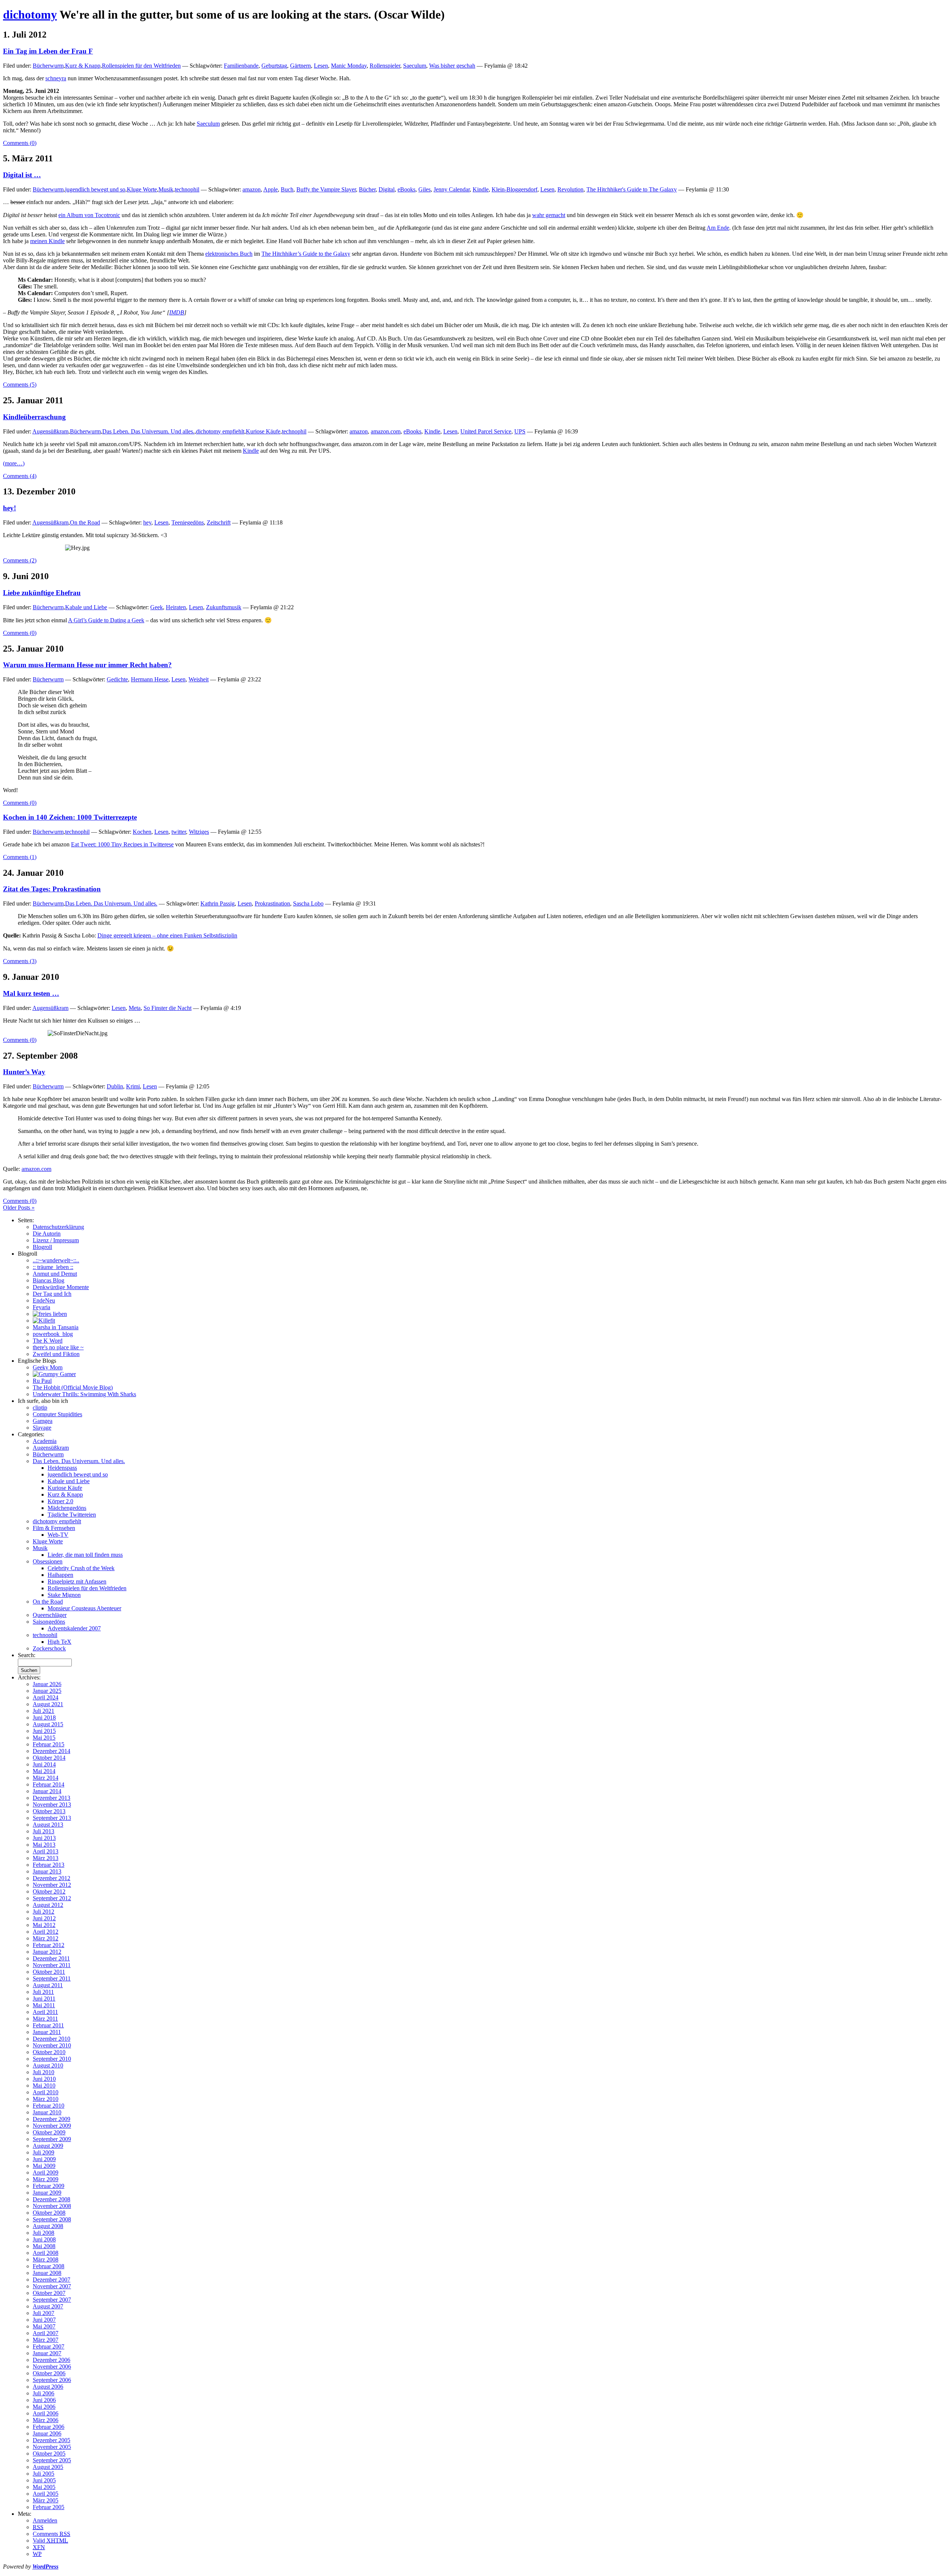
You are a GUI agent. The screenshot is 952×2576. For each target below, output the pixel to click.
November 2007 (52, 2286)
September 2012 (52, 1898)
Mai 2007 (44, 2326)
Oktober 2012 (49, 1891)
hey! (9, 508)
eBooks (406, 189)
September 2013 (52, 1818)
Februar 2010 (49, 2106)
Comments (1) (20, 857)
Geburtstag (274, 66)
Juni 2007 (44, 2320)
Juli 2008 (44, 2233)
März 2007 (46, 2340)
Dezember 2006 (52, 2360)
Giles (424, 189)
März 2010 (46, 2099)
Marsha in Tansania (56, 1327)
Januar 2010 (47, 2112)
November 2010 (52, 2045)
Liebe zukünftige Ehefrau (42, 593)
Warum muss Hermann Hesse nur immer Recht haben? (87, 665)
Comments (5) (20, 385)
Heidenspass (62, 1468)
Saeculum (415, 66)
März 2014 (46, 1778)
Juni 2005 (44, 2480)
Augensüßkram (50, 431)
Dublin (115, 1086)
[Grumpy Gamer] (54, 1374)
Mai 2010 (44, 2086)
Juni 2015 (44, 1731)
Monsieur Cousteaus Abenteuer (84, 1608)
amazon (252, 189)
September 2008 (52, 2219)
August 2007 (48, 2306)
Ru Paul (42, 1381)
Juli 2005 (44, 2474)
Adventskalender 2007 (74, 1628)
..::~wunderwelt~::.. (56, 1260)
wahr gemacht (549, 215)
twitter (179, 832)
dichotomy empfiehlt (220, 431)
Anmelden (45, 2520)
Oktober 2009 (49, 2132)
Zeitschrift (219, 522)
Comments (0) (20, 143)
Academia (45, 1441)
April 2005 (46, 2494)
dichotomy (30, 14)
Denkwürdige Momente (61, 1287)
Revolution (570, 189)
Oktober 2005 (49, 2454)
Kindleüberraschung (34, 417)
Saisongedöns (49, 1622)
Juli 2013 (44, 1831)
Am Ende (718, 228)
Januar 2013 (47, 1871)
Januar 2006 (47, 2433)
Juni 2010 (44, 2079)
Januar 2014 (47, 1791)
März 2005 (46, 2500)
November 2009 (52, 2126)
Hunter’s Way (24, 1072)
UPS (520, 431)
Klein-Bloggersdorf (514, 189)
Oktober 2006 (49, 2373)
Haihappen (60, 1575)
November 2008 (52, 2206)
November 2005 (52, 2447)
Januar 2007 (47, 2353)
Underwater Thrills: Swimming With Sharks (84, 1394)
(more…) (14, 463)
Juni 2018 (44, 1718)
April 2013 (46, 1851)
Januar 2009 (47, 2193)
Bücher (367, 189)
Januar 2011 (47, 2032)
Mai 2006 (44, 2407)
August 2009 (48, 2146)
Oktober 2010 (49, 2052)
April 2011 (45, 2012)
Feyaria (41, 1307)
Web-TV (58, 1535)
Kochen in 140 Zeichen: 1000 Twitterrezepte (70, 817)
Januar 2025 (47, 1691)
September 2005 (52, 2460)
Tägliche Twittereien (72, 1515)
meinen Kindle (47, 241)
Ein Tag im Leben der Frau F (48, 51)
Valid (50, 2541)
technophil (187, 189)
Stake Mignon (64, 1595)
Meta (135, 1008)
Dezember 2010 (52, 2039)
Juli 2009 (44, 2152)
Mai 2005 (44, 2487)
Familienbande (241, 66)
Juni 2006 (44, 2400)
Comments (52, 2534)
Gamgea (43, 1421)
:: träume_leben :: (53, 1267)
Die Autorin (47, 1234)
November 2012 (52, 1885)
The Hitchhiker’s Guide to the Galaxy (306, 254)
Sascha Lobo (308, 903)
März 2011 (45, 2019)
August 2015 (48, 1724)
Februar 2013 (49, 1865)
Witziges (199, 832)
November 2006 (52, 2367)
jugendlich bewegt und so (95, 189)
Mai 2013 (44, 1845)
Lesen (321, 66)
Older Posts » (19, 1208)
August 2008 (48, 2226)
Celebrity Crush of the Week (81, 1568)
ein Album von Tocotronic (89, 215)
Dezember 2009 (52, 2119)
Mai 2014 (44, 1771)
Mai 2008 (44, 2246)
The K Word (48, 1341)
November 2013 (52, 1805)
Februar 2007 (49, 2346)
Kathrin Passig (218, 903)
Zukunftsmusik (224, 607)
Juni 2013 (44, 1838)
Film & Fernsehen (54, 1528)
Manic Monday (349, 66)
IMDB (177, 312)
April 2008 (46, 2253)
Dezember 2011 (51, 1958)
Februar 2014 (49, 1784)
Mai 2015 (44, 1738)
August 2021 (48, 1704)
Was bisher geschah (452, 66)
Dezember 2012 (52, 1878)
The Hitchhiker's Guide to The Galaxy (632, 189)
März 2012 (46, 1938)
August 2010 (48, 2065)
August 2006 (48, 2387)
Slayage (42, 1428)
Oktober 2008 (49, 2213)
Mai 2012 (44, 1925)
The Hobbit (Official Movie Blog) (73, 1387)
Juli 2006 (44, 2393)
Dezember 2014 (52, 1751)
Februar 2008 (49, 2266)
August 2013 (48, 1825)
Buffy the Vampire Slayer (326, 189)
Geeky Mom (48, 1367)
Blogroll (42, 1247)
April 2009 (46, 2173)
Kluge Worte (142, 189)
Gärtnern (300, 66)
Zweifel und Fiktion (56, 1354)
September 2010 (52, 2059)
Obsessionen (48, 1561)
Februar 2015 (49, 1744)
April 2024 (46, 1697)
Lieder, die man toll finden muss (85, 1555)
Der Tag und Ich (52, 1294)
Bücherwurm (48, 66)
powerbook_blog (53, 1334)
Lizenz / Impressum (56, 1240)
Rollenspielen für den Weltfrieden (141, 66)
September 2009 (52, 2139)
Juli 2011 (43, 1992)
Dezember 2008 (52, 2199)
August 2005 (48, 2467)
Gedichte (117, 679)
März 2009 (46, 2179)
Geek (157, 607)
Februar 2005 (49, 2507)
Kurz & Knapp (83, 66)
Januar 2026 (47, 1684)
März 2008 (46, 2259)
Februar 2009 (49, 2186)
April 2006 (46, 2413)
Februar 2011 (48, 2025)
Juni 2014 (44, 1764)
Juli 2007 (44, 2313)
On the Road (85, 522)
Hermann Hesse (150, 679)
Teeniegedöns (188, 522)
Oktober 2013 (49, 1811)
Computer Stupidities (57, 1414)
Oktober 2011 (49, 1972)
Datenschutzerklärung (58, 1227)
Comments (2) (20, 560)
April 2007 (46, 2333)
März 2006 (46, 2420)
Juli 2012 (44, 1912)
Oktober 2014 (49, 1758)
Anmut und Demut (55, 1274)
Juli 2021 (44, 1711)
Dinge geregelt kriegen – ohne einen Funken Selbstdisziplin (167, 935)
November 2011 (52, 1965)
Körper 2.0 (60, 1501)
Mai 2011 (44, 2005)
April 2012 (46, 1932)
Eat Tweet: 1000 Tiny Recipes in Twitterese (122, 844)
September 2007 (52, 2300)
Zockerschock (49, 1648)
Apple (271, 189)
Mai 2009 (44, 2166)
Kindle (481, 189)
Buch (287, 189)
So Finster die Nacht (168, 1008)
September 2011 (52, 1978)
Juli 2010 (44, 2072)
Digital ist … (22, 175)
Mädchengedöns (67, 1508)
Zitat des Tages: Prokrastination (52, 889)
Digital (387, 189)
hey (147, 522)
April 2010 (46, 2092)
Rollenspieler (385, 66)
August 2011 (48, 1985)
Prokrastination (272, 903)
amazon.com (386, 431)
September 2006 (52, 2380)
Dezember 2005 (52, 2440)
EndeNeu (44, 1300)
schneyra (56, 78)
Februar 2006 (49, 2427)
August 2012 (48, 1905)
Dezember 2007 (52, 2280)
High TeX (59, 1642)
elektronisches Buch (229, 254)
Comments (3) (20, 961)
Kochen (142, 832)
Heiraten (176, 607)
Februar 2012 (49, 1945)
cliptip (40, 1408)
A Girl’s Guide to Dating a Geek (106, 620)
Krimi (133, 1086)
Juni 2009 (44, 2159)
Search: (27, 1655)
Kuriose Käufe (263, 431)
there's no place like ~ (58, 1347)
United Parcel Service (486, 431)
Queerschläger (50, 1615)
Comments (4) (20, 476)
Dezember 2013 (52, 1798)
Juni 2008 (44, 2239)
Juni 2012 (44, 1918)
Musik (166, 189)
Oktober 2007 (49, 2293)
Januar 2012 (47, 1952)
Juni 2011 (44, 1999)
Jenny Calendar (452, 189)
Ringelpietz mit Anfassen (77, 1581)
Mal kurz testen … (31, 993)
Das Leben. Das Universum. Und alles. (148, 431)
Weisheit (199, 679)
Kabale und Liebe (86, 607)
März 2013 (46, 1858)
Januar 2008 (47, 2273)
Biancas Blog (49, 1280)
